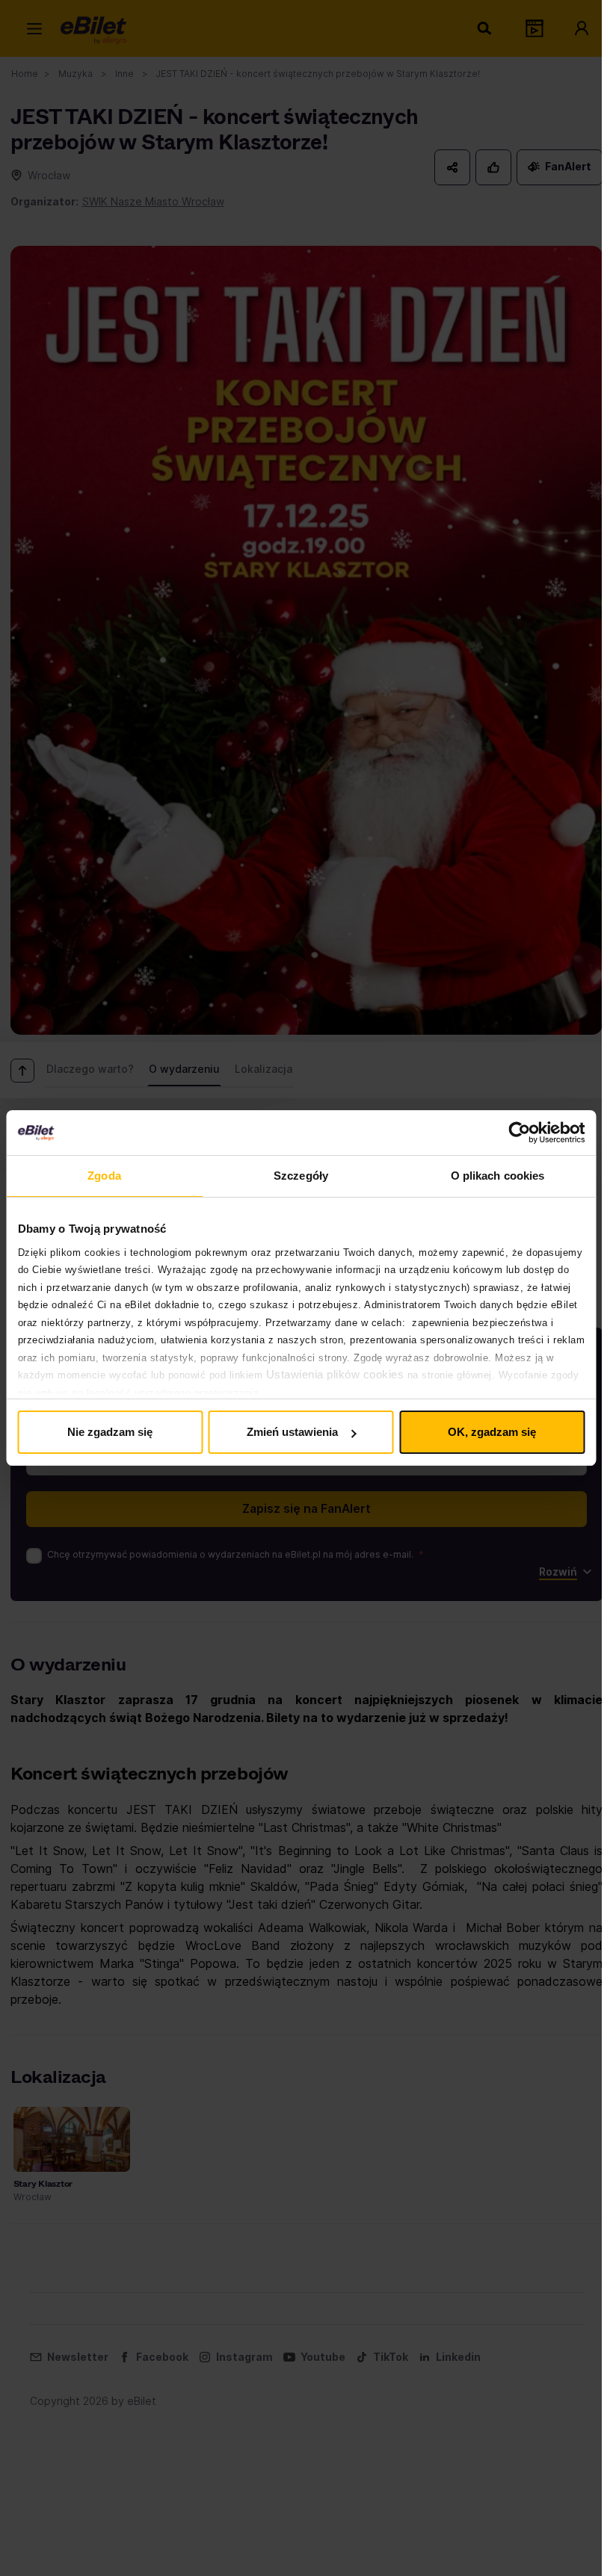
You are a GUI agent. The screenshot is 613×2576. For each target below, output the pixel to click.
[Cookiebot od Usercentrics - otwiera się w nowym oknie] (519, 1133)
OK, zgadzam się (492, 1432)
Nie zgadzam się (110, 1432)
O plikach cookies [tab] (498, 1176)
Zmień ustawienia (292, 1432)
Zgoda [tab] (104, 1176)
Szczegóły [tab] (301, 1176)
